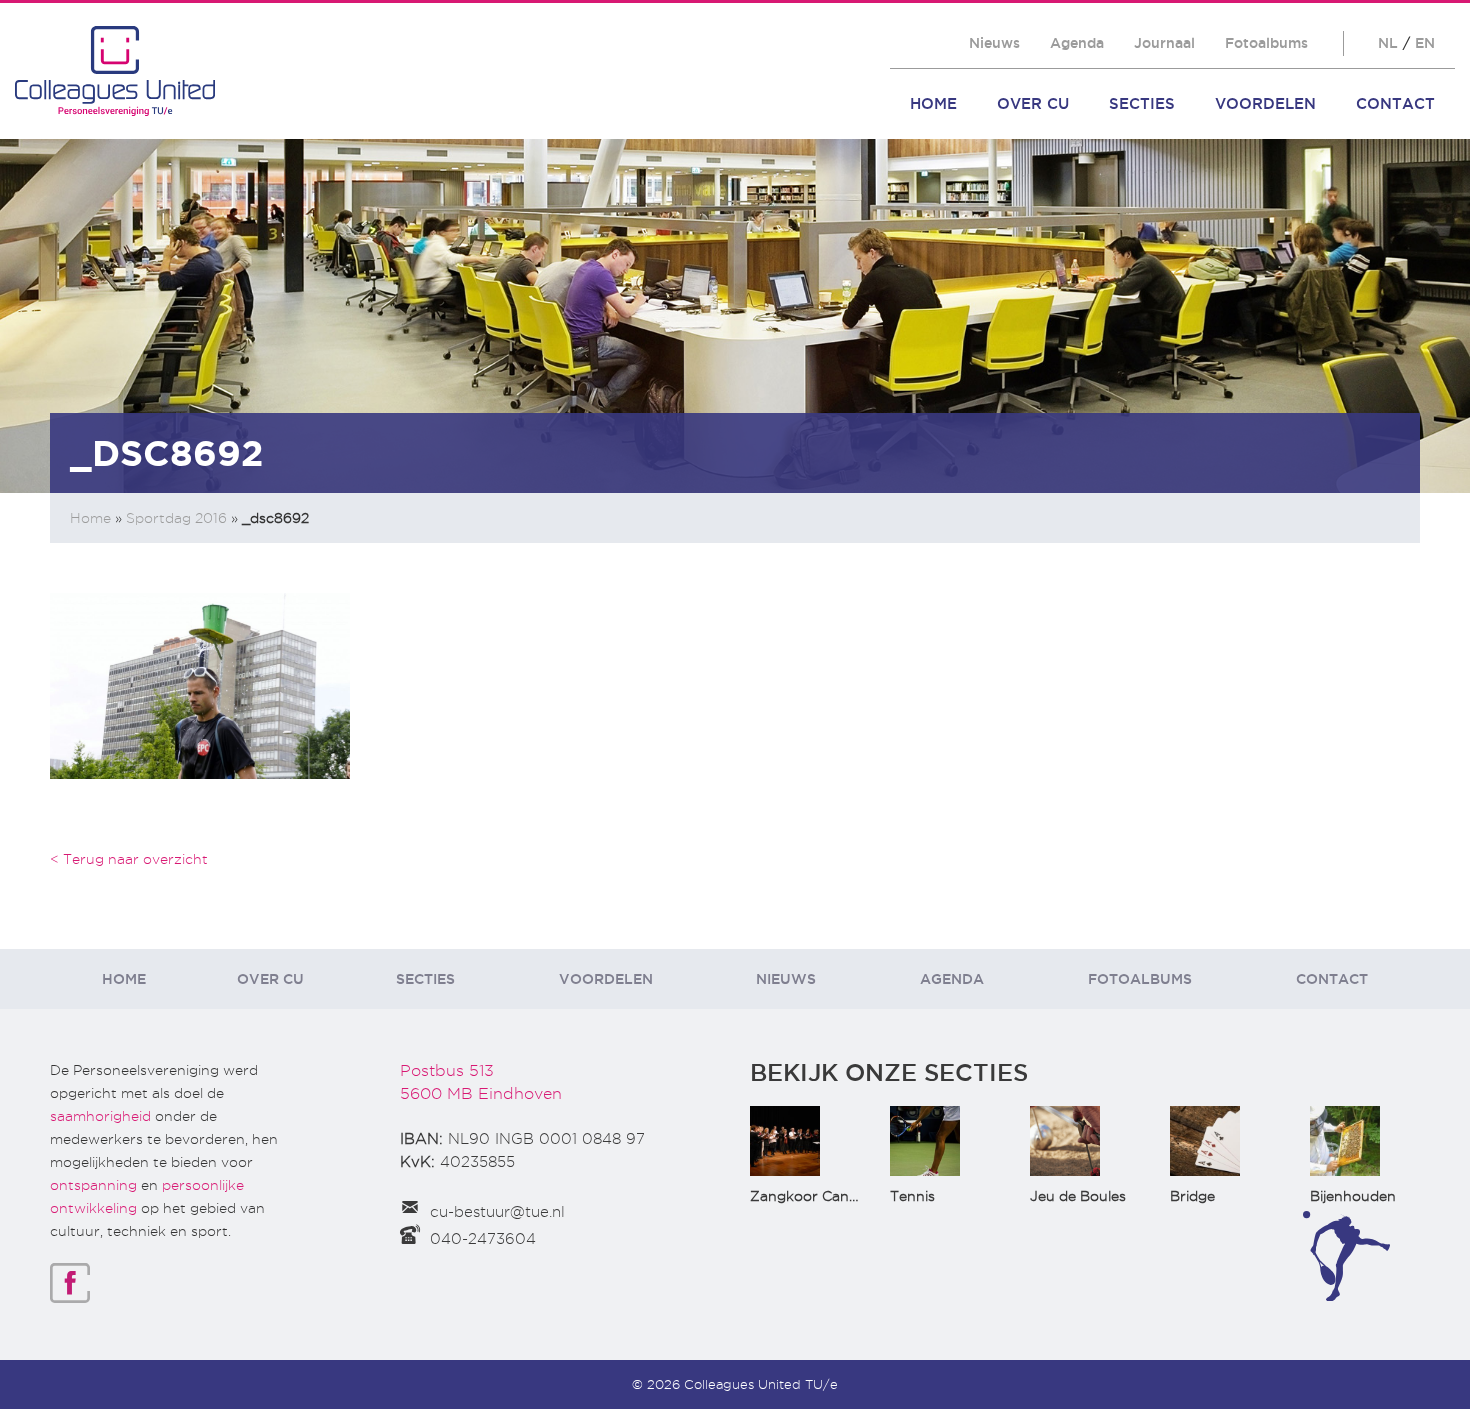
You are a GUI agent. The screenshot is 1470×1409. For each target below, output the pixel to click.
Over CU (1033, 103)
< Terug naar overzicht (129, 859)
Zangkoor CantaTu (815, 1196)
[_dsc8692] (200, 684)
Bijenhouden (1353, 1196)
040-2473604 (483, 1239)
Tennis (912, 1196)
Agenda (1077, 43)
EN (1425, 43)
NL (1388, 43)
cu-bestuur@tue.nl (497, 1212)
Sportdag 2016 (176, 518)
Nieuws (994, 43)
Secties (1142, 103)
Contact (1395, 103)
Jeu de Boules (1078, 1196)
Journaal (1164, 43)
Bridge (1192, 1196)
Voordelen (1265, 103)
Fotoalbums (1266, 43)
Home (933, 103)
